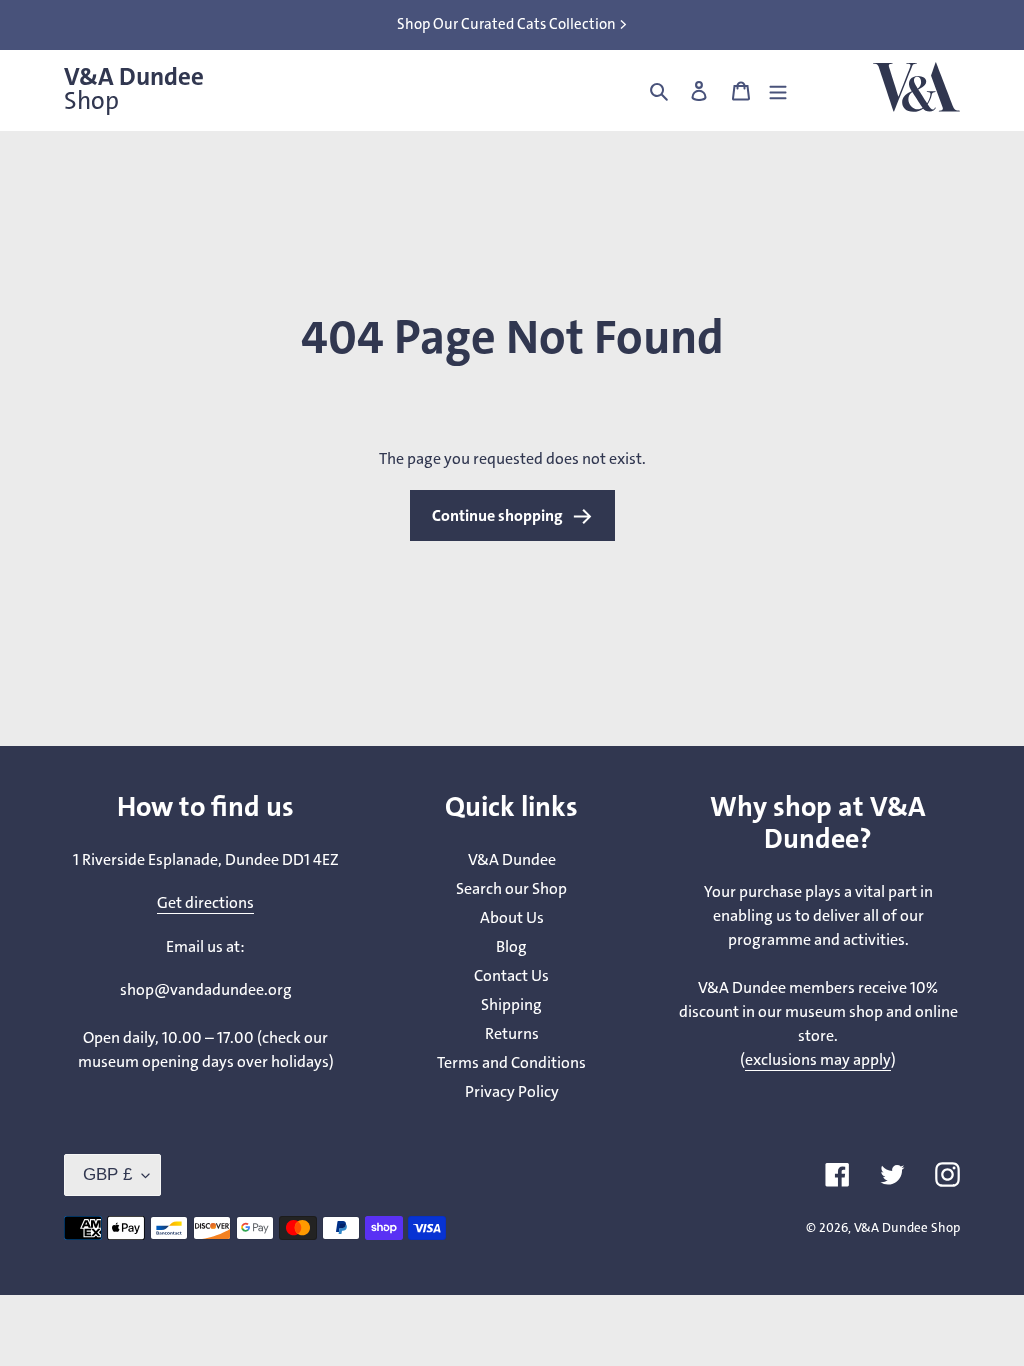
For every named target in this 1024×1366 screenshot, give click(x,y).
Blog (511, 946)
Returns (512, 1033)
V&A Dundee (134, 89)
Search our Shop (511, 888)
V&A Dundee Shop (907, 1227)
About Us (512, 917)
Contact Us (511, 975)
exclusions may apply (818, 1059)
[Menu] (778, 90)
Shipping (511, 1004)
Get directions (205, 902)
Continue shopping (497, 515)
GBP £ (107, 1174)
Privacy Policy (512, 1091)
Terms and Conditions (511, 1062)
